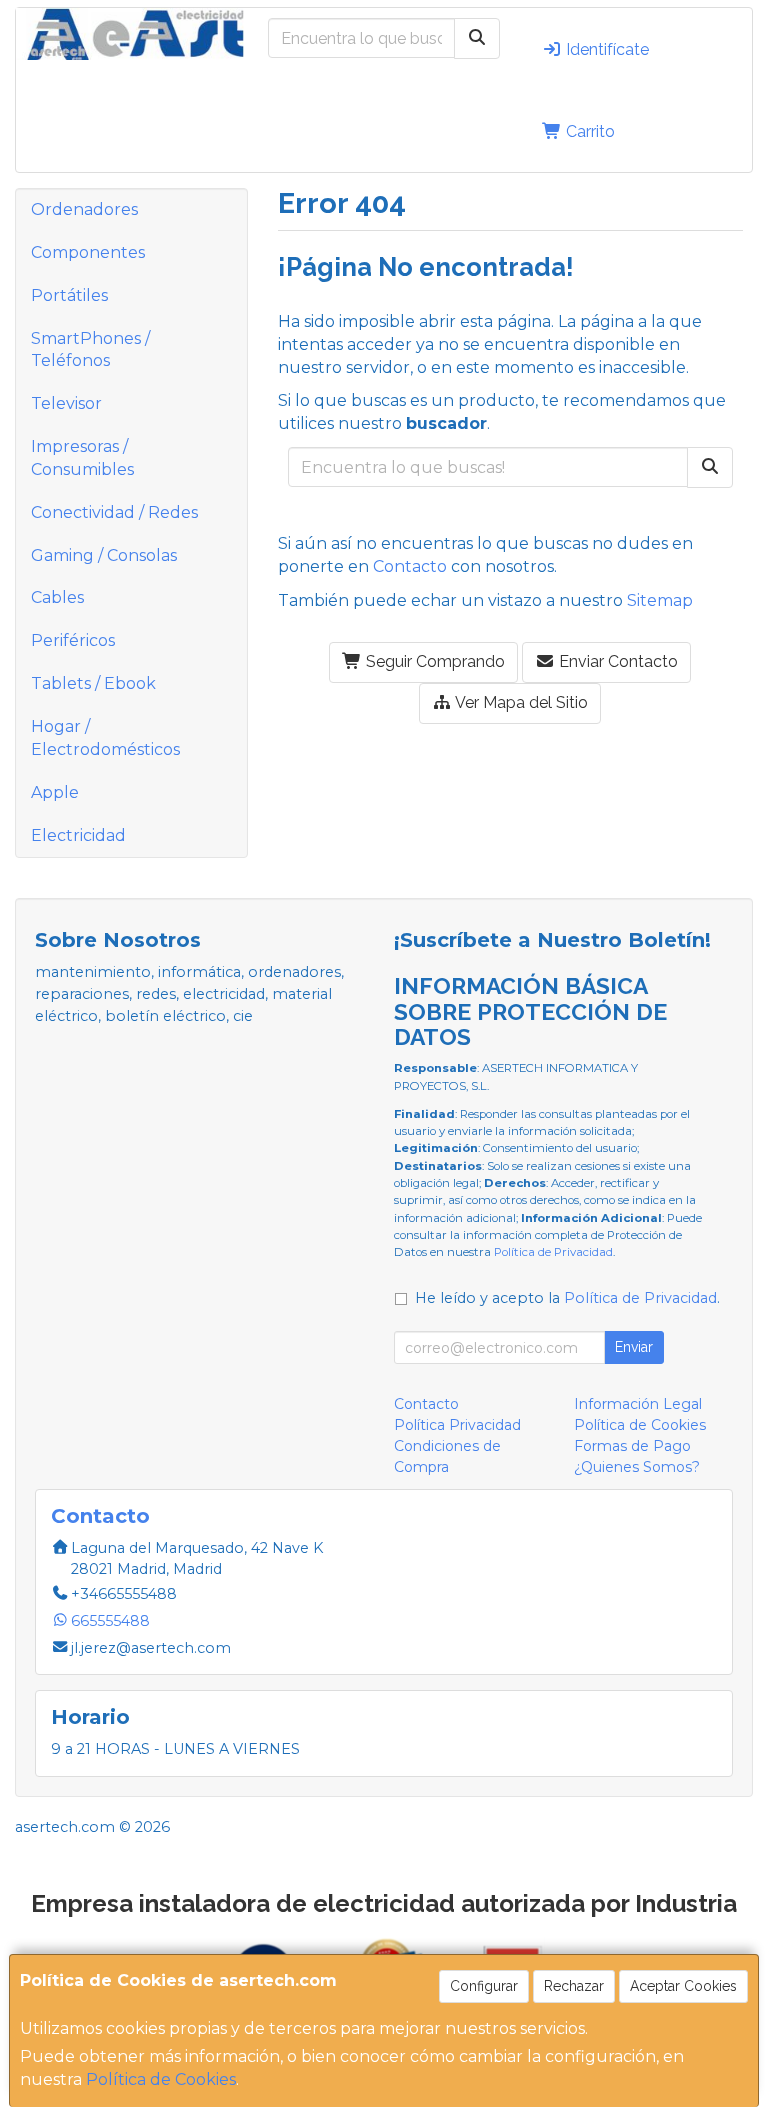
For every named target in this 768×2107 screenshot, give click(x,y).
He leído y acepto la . (567, 1298)
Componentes (88, 252)
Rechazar (574, 1986)
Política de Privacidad (553, 1252)
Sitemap (660, 600)
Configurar (484, 1986)
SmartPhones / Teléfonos (90, 350)
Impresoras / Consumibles (82, 458)
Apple (55, 792)
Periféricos (73, 640)
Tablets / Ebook (93, 683)
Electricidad (78, 835)
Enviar (634, 1347)
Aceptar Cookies (683, 1986)
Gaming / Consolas (104, 555)
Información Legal (638, 1404)
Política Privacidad (457, 1425)
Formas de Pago (632, 1446)
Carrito (588, 131)
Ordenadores (84, 209)
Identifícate (605, 49)
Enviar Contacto (616, 661)
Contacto (410, 566)
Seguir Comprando (433, 661)
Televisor (66, 403)
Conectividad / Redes (114, 512)
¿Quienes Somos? (637, 1467)
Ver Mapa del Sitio (520, 702)
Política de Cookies (161, 2079)
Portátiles (69, 295)
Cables (57, 597)
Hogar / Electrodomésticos (105, 738)
